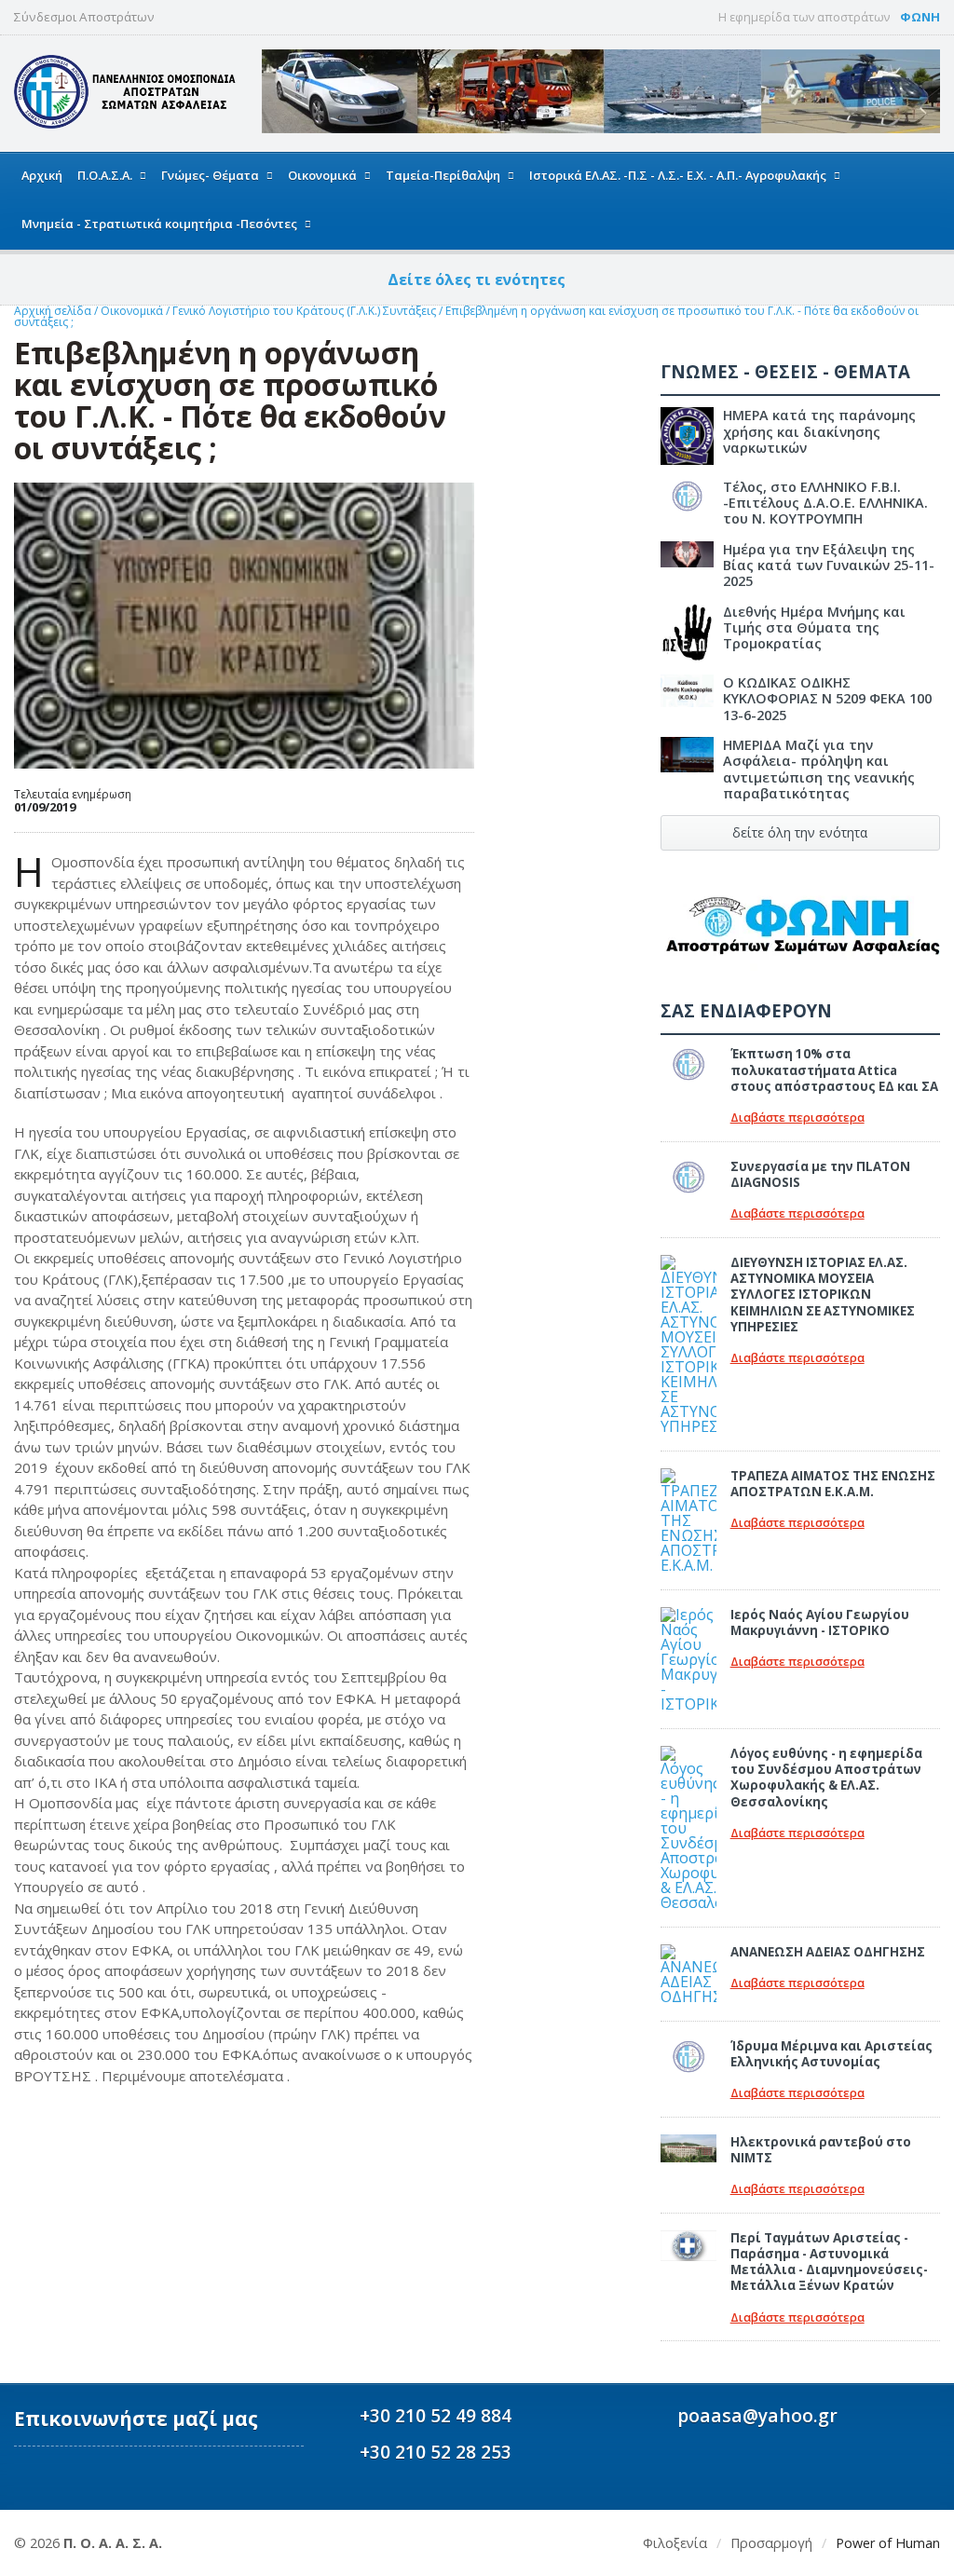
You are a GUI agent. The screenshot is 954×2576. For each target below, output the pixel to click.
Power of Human (888, 2543)
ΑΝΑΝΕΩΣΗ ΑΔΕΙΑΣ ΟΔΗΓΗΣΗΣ (828, 1952)
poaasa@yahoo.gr (757, 2415)
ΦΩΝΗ (920, 17)
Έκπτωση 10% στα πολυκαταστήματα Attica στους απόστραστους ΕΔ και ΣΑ (834, 1070)
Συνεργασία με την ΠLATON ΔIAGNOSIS (820, 1174)
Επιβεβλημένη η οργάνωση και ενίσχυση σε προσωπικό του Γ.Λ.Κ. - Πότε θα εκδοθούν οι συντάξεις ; (466, 316)
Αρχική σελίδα (53, 311)
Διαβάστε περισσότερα (797, 1118)
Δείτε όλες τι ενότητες (477, 279)
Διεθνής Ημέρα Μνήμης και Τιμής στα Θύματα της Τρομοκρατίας (814, 628)
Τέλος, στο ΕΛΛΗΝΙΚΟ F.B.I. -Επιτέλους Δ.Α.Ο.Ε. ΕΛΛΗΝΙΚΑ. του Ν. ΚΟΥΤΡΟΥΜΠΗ (825, 503)
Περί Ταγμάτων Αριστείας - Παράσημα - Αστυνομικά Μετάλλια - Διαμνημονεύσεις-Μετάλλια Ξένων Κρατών (829, 2262)
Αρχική (42, 175)
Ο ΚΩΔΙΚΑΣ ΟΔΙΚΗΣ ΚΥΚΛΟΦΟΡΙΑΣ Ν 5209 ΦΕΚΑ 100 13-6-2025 (827, 699)
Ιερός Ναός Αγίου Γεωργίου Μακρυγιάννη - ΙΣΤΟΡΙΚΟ (820, 1622)
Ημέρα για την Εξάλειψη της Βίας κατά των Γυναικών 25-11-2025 (829, 566)
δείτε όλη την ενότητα (800, 832)
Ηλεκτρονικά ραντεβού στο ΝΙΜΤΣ (821, 2150)
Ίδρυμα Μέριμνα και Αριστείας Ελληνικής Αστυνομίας (831, 2054)
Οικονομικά (133, 311)
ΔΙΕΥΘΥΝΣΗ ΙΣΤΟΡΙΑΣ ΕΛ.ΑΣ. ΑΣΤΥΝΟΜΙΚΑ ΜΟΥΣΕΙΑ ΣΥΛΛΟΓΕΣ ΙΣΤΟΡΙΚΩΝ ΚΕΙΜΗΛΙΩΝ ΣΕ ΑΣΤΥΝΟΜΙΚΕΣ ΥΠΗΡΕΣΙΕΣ (823, 1295)
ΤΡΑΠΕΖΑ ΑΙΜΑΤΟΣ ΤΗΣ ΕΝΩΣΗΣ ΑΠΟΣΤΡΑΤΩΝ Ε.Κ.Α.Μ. (833, 1484)
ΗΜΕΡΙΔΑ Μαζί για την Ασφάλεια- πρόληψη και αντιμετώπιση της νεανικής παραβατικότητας (819, 769)
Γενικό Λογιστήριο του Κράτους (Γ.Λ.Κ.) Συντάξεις (306, 311)
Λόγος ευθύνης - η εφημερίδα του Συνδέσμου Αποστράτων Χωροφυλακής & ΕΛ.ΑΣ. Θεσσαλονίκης (826, 1778)
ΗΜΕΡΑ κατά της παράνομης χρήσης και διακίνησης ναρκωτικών (819, 431)
